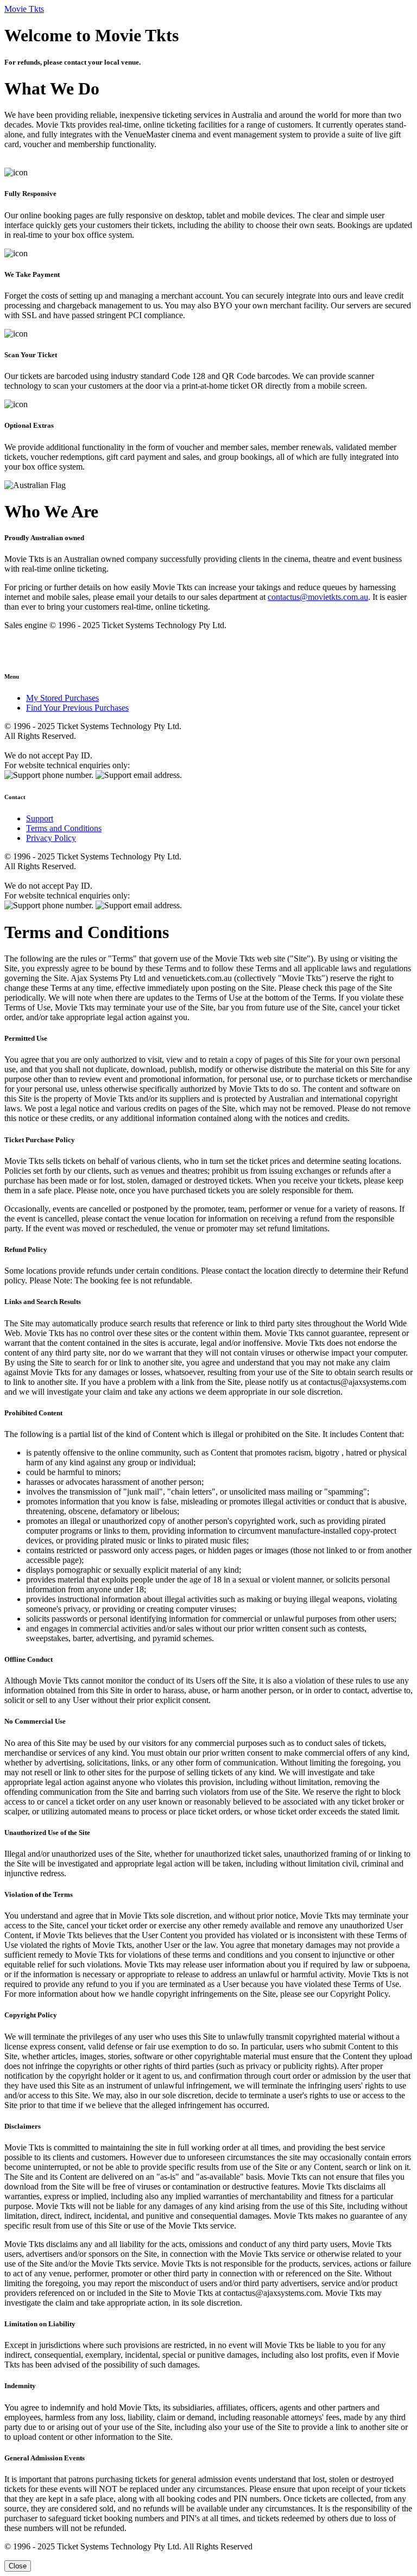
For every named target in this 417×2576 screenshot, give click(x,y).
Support (40, 818)
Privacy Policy (51, 838)
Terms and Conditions (64, 828)
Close (18, 2566)
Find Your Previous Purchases (77, 708)
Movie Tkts (24, 9)
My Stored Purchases (62, 698)
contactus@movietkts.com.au (318, 597)
